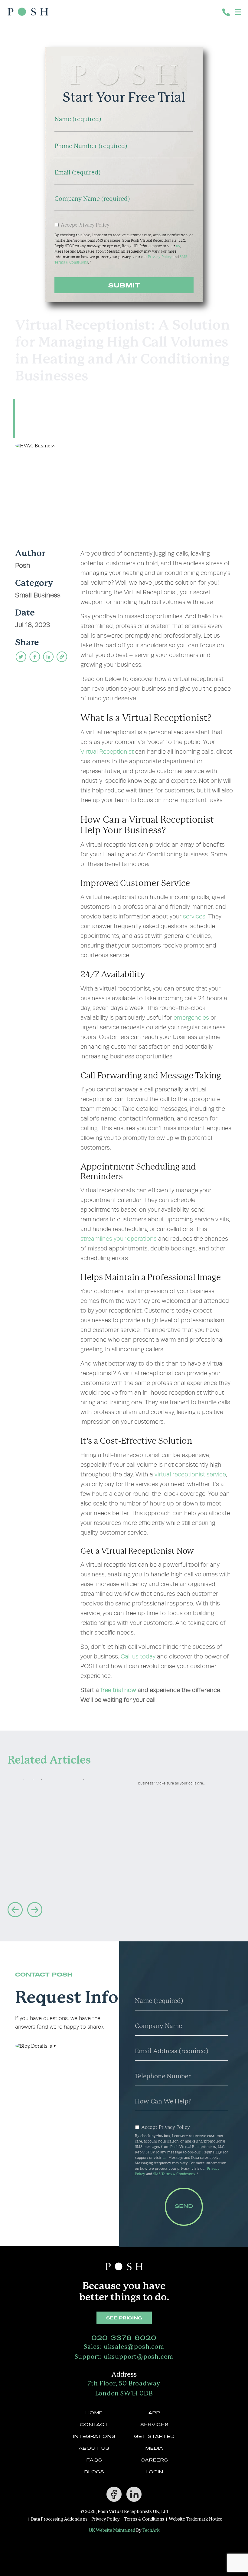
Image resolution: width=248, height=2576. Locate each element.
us (178, 246)
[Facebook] (114, 2494)
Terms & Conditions (144, 2520)
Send (184, 2207)
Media (154, 2448)
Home (94, 2413)
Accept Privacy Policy (85, 225)
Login (154, 2472)
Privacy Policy (160, 257)
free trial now (118, 1690)
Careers (154, 2460)
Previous (15, 1910)
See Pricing (124, 2318)
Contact (94, 2425)
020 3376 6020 (124, 2338)
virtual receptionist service (190, 1474)
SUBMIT (124, 285)
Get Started (154, 2436)
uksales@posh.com (124, 2347)
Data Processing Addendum (59, 2520)
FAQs (94, 2460)
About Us (94, 2448)
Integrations (94, 2436)
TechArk (151, 2531)
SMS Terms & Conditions (174, 2174)
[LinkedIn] (134, 2494)
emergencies (191, 1018)
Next (35, 1910)
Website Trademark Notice (196, 2520)
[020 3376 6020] (227, 13)
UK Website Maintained (112, 2531)
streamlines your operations (119, 1239)
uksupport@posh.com (124, 2357)
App (154, 2413)
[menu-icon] (239, 12)
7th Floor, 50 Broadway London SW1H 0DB (124, 2389)
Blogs (94, 2472)
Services (154, 2425)
